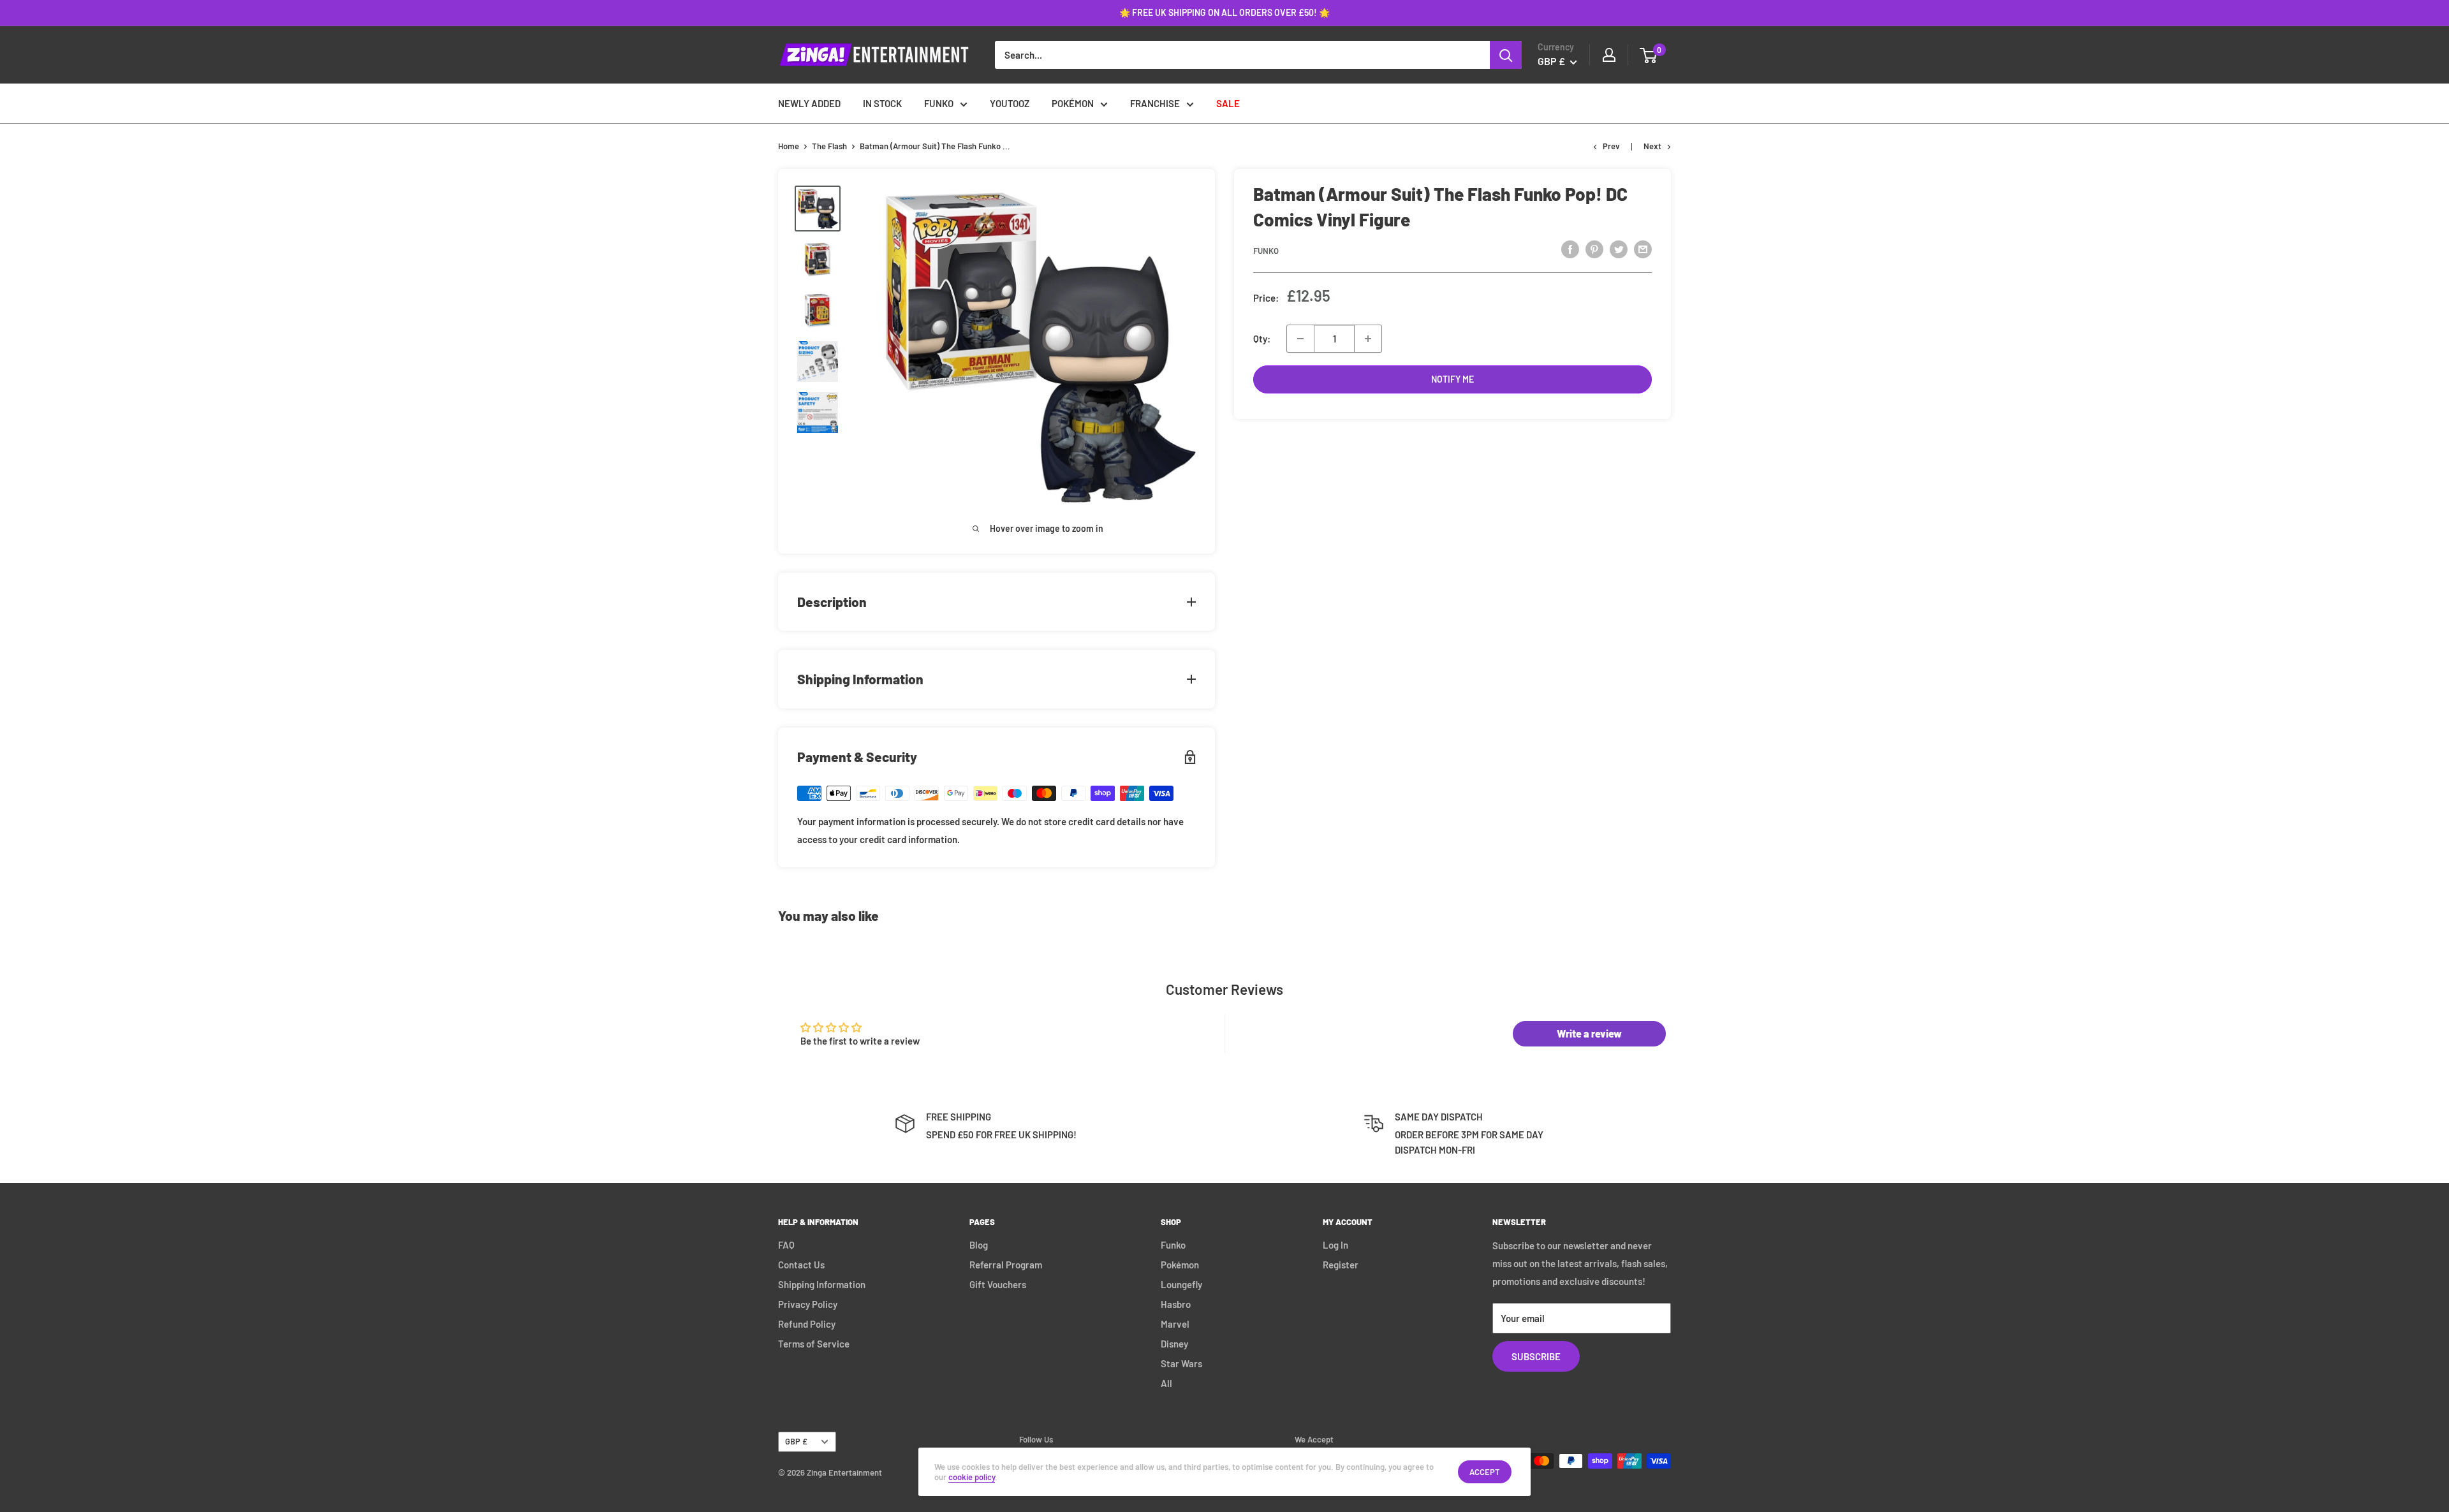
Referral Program (1006, 1265)
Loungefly (1181, 1284)
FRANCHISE (1155, 103)
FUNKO (939, 103)
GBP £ (796, 1441)
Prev (1611, 146)
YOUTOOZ (1010, 103)
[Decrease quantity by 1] (1300, 339)
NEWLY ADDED (809, 103)
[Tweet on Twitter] (1619, 249)
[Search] (1506, 55)
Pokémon (1180, 1265)
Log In (1335, 1245)
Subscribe (1536, 1356)
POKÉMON (1073, 103)
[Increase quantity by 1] (1368, 339)
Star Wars (1181, 1363)
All (1166, 1383)
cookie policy (972, 1477)
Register (1341, 1265)
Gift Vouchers (998, 1284)
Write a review (1589, 1033)
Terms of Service (814, 1344)
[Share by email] (1643, 249)
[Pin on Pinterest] (1594, 249)
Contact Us (801, 1265)
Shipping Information (822, 1284)
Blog (979, 1245)
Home (789, 146)
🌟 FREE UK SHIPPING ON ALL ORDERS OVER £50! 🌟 (1224, 12)
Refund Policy (807, 1324)
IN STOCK (882, 103)
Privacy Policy (808, 1304)
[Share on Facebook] (1570, 249)
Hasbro (1176, 1304)
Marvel (1175, 1324)
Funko (1266, 251)
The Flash (829, 146)
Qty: (1262, 339)
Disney (1174, 1344)
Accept (1485, 1472)
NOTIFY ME (1452, 379)
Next (1652, 146)
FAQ (786, 1245)
